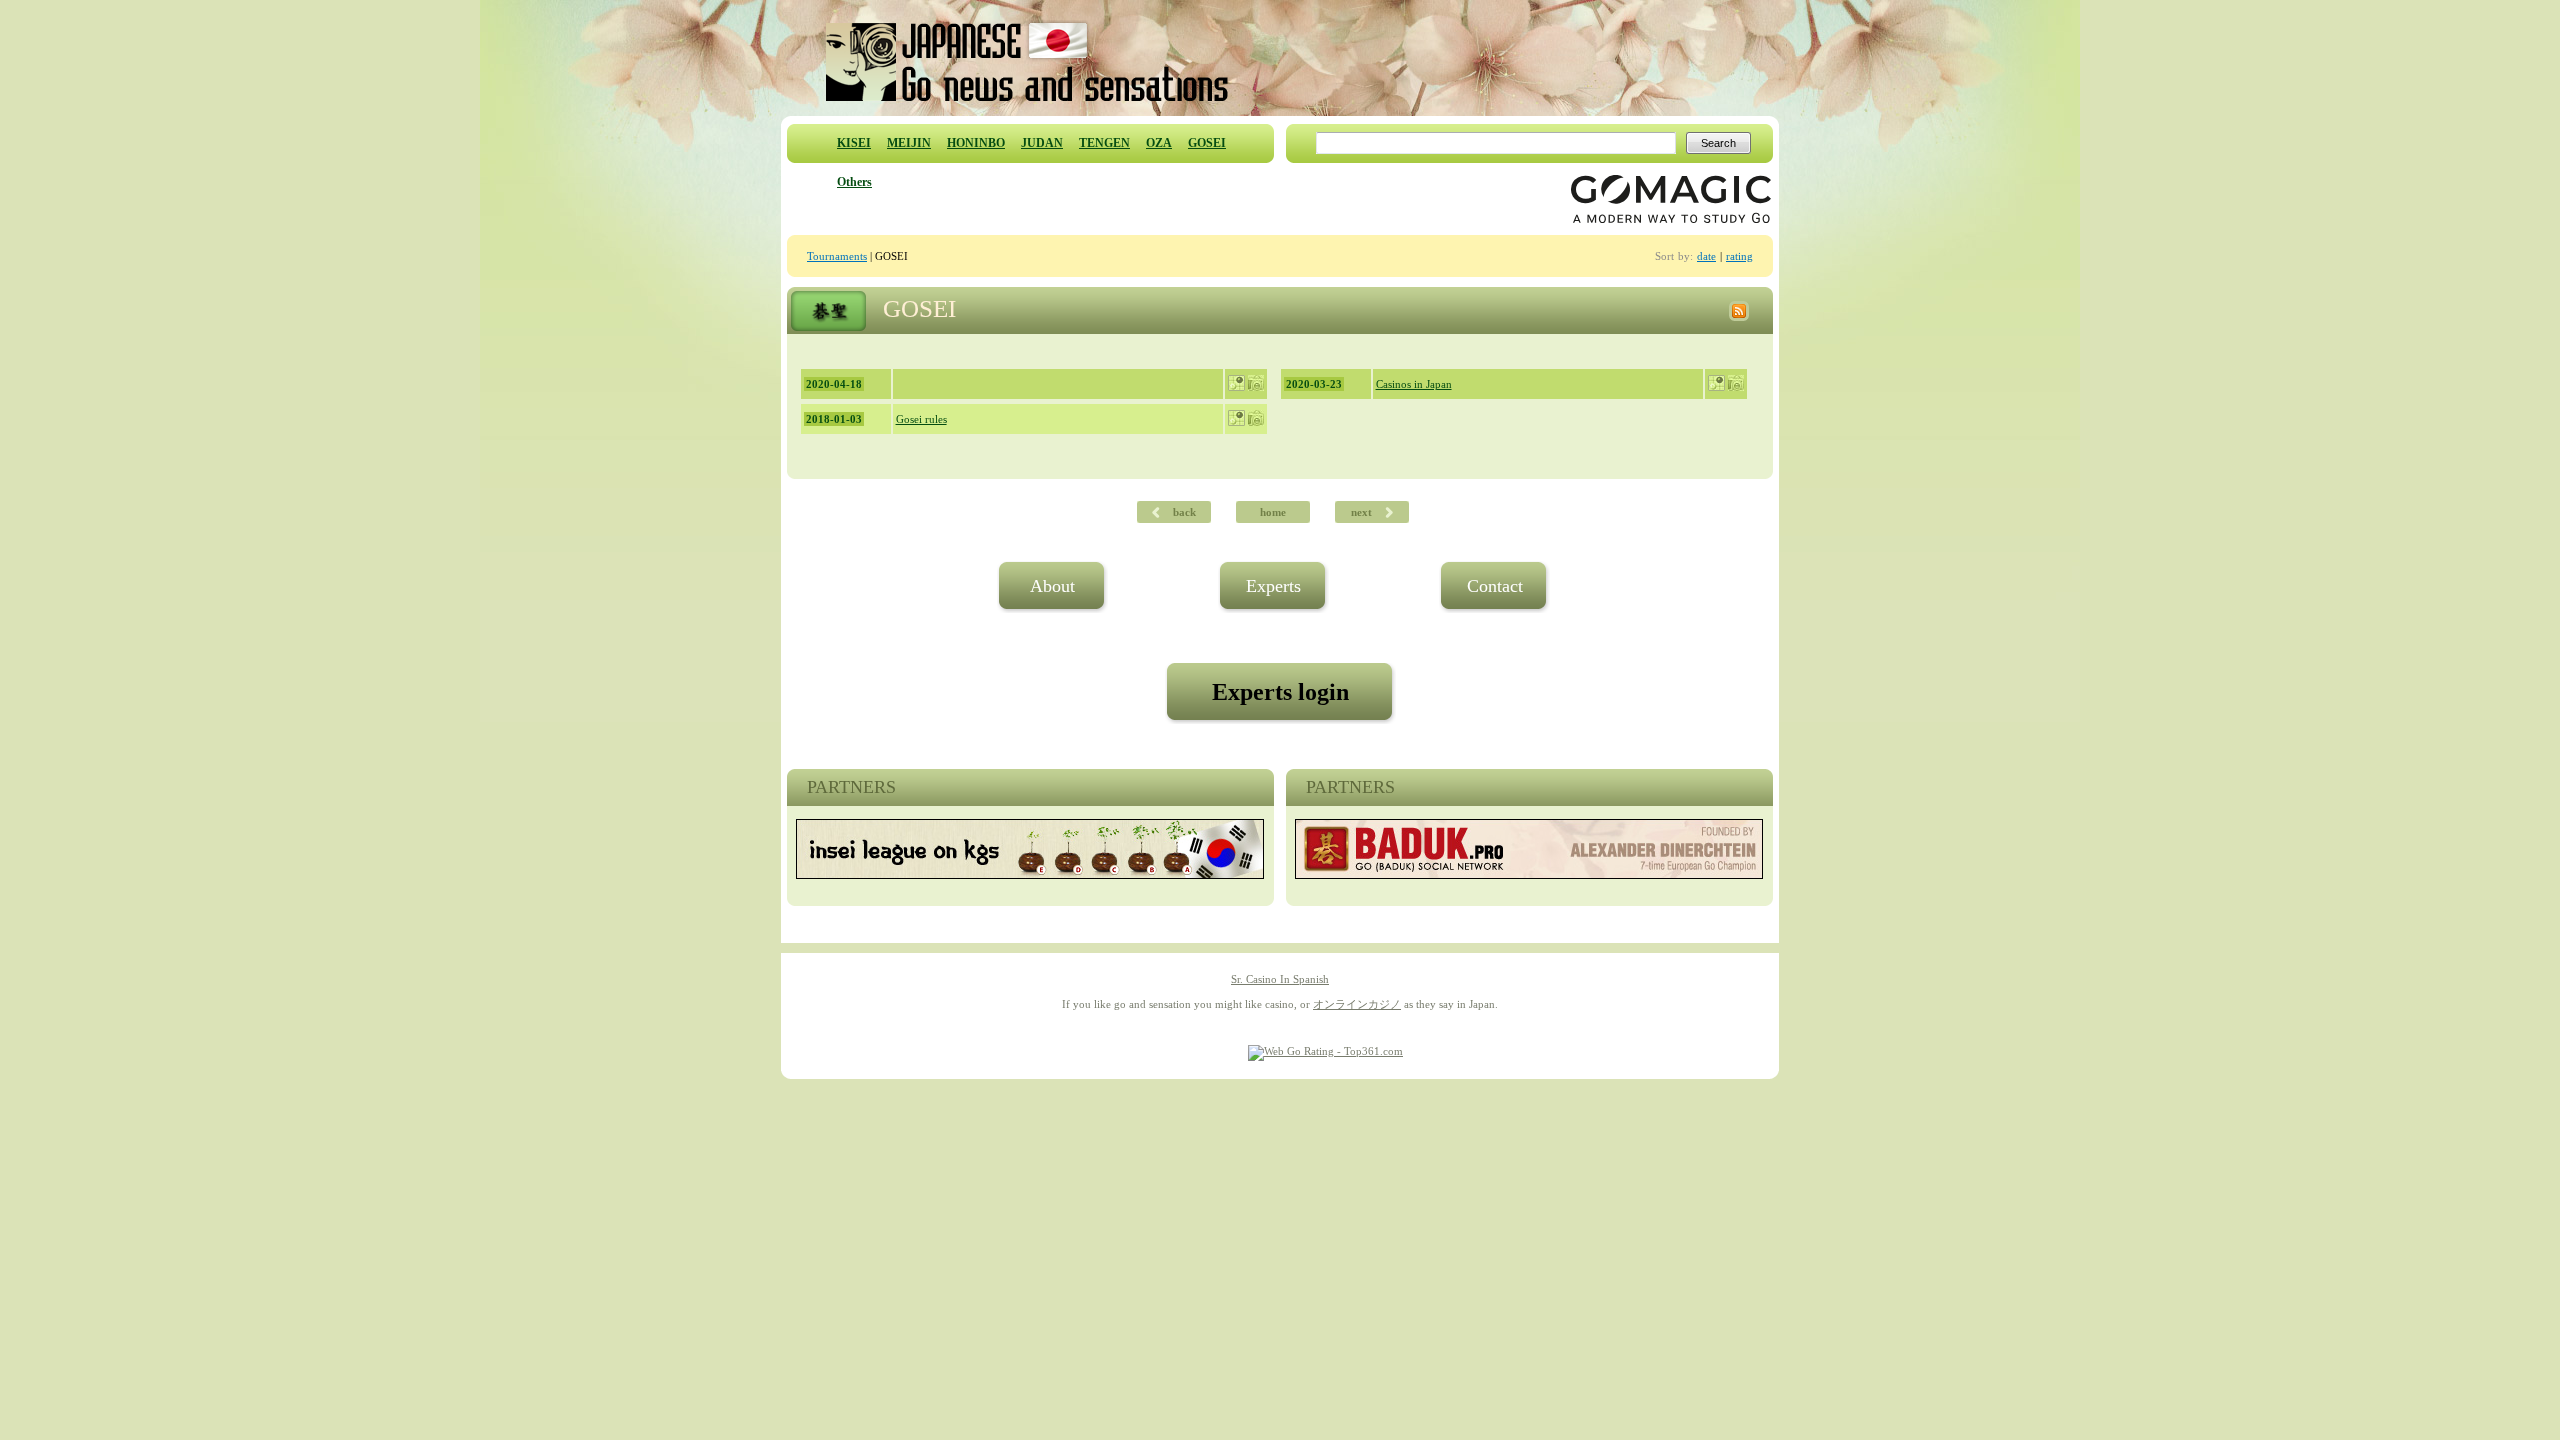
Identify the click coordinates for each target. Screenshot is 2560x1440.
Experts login (1280, 692)
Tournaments (837, 256)
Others (854, 182)
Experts (1273, 586)
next (1368, 512)
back (1178, 512)
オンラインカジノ (1357, 1004)
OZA (1159, 143)
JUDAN (1042, 143)
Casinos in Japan (1414, 384)
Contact (1495, 586)
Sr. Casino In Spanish (1280, 979)
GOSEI (1207, 143)
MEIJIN (909, 143)
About (1052, 586)
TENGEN (1104, 143)
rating (1739, 256)
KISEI (854, 143)
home (1273, 512)
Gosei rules (921, 419)
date (1706, 256)
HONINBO (976, 143)
